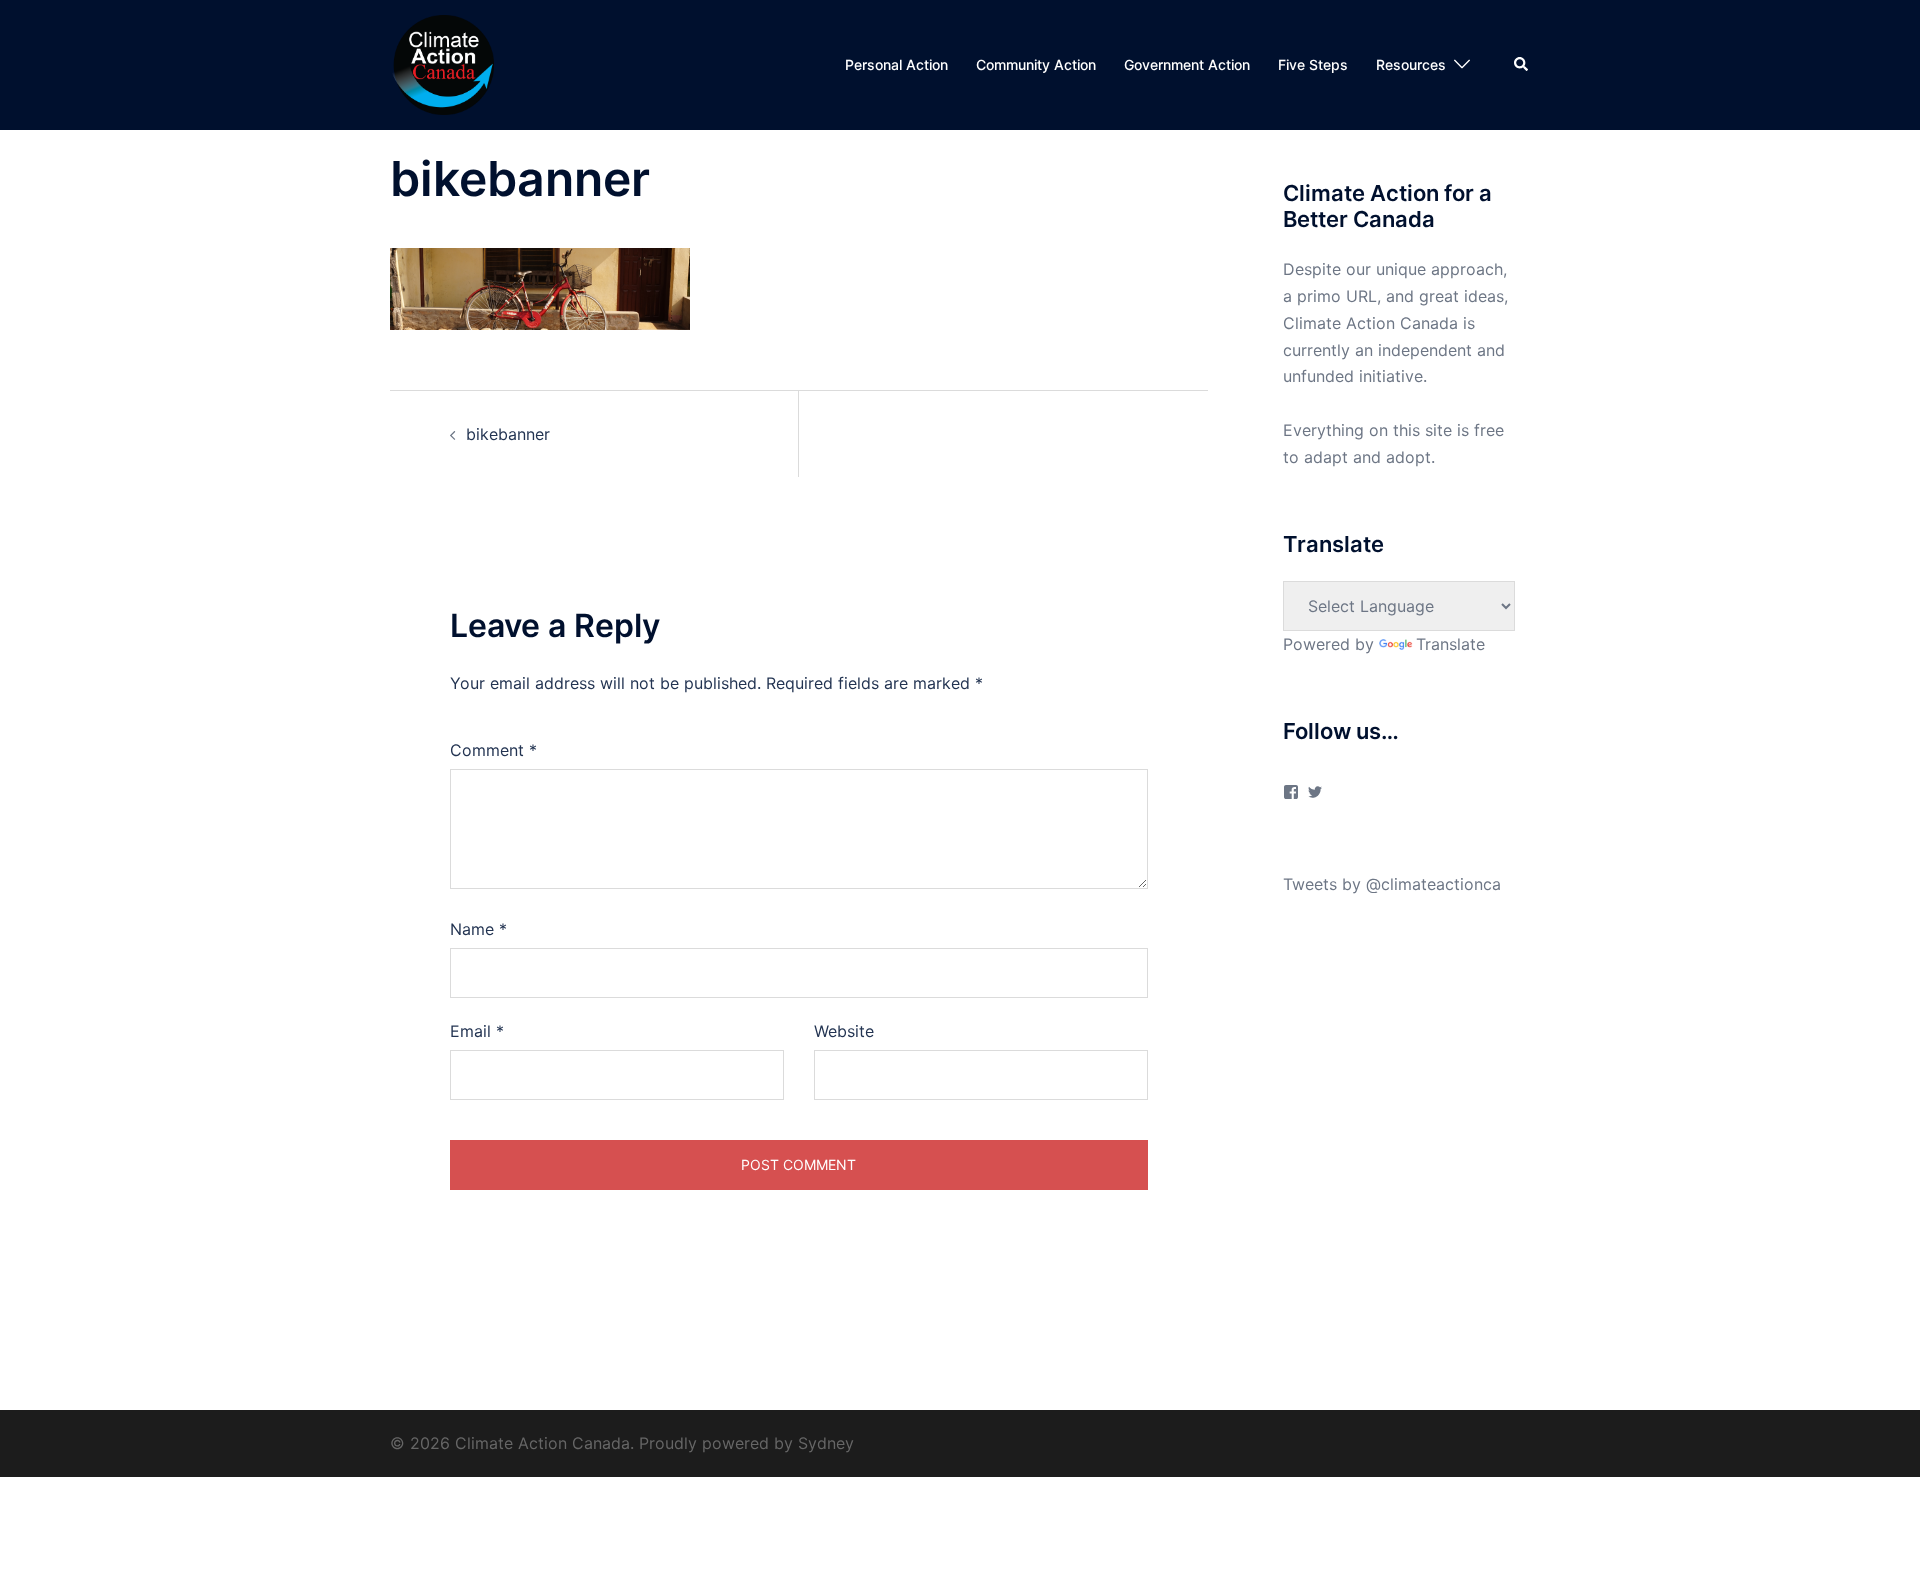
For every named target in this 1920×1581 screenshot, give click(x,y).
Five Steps (1313, 64)
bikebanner (508, 434)
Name (478, 929)
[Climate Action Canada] (442, 63)
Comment (493, 750)
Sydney (826, 1443)
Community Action (1036, 64)
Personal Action (896, 64)
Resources (1411, 64)
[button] (1522, 65)
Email (477, 1031)
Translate (1450, 644)
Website (844, 1031)
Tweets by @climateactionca (1392, 884)
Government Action (1187, 64)
